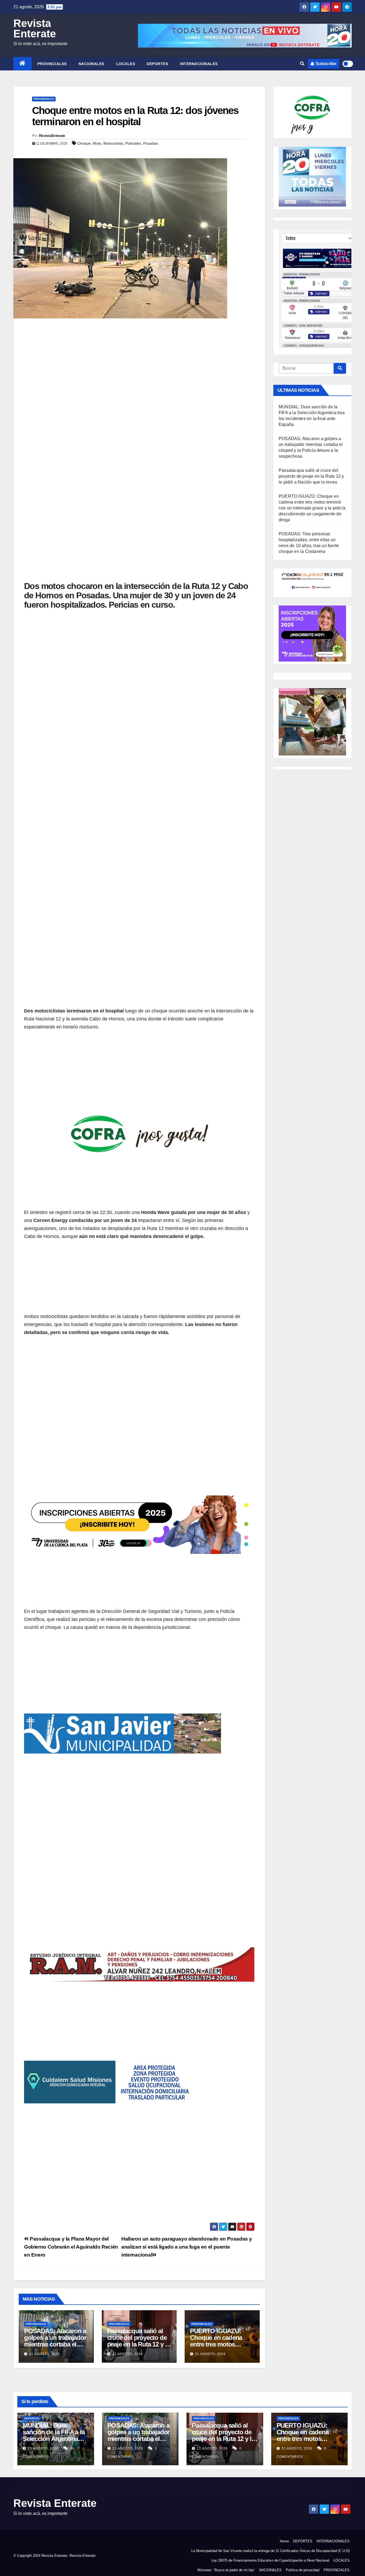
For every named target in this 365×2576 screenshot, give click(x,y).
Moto (97, 143)
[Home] (22, 64)
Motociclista (113, 143)
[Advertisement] (139, 362)
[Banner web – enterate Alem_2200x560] (139, 1434)
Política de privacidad (303, 2570)
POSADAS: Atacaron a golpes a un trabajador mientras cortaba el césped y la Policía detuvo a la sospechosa (140, 2439)
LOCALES (126, 64)
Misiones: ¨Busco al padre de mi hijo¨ (226, 2570)
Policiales (133, 143)
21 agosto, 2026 (44, 2354)
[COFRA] (139, 1086)
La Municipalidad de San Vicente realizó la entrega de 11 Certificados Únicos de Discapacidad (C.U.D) (270, 2551)
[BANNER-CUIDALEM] (139, 2034)
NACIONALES (92, 64)
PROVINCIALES (52, 64)
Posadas (151, 143)
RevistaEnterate (52, 136)
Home (284, 2541)
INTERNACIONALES (199, 64)
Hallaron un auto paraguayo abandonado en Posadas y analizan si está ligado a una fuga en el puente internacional (187, 2247)
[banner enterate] (139, 1686)
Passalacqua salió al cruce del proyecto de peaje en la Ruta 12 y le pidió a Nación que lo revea (138, 2344)
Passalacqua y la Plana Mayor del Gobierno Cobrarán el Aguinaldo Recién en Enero (71, 2247)
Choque (84, 143)
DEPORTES (157, 64)
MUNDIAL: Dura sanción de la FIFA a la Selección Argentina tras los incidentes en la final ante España (55, 2439)
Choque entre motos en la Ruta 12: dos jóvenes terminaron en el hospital (135, 116)
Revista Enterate (35, 28)
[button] (302, 64)
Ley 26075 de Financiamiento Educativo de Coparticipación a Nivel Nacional (270, 2560)
